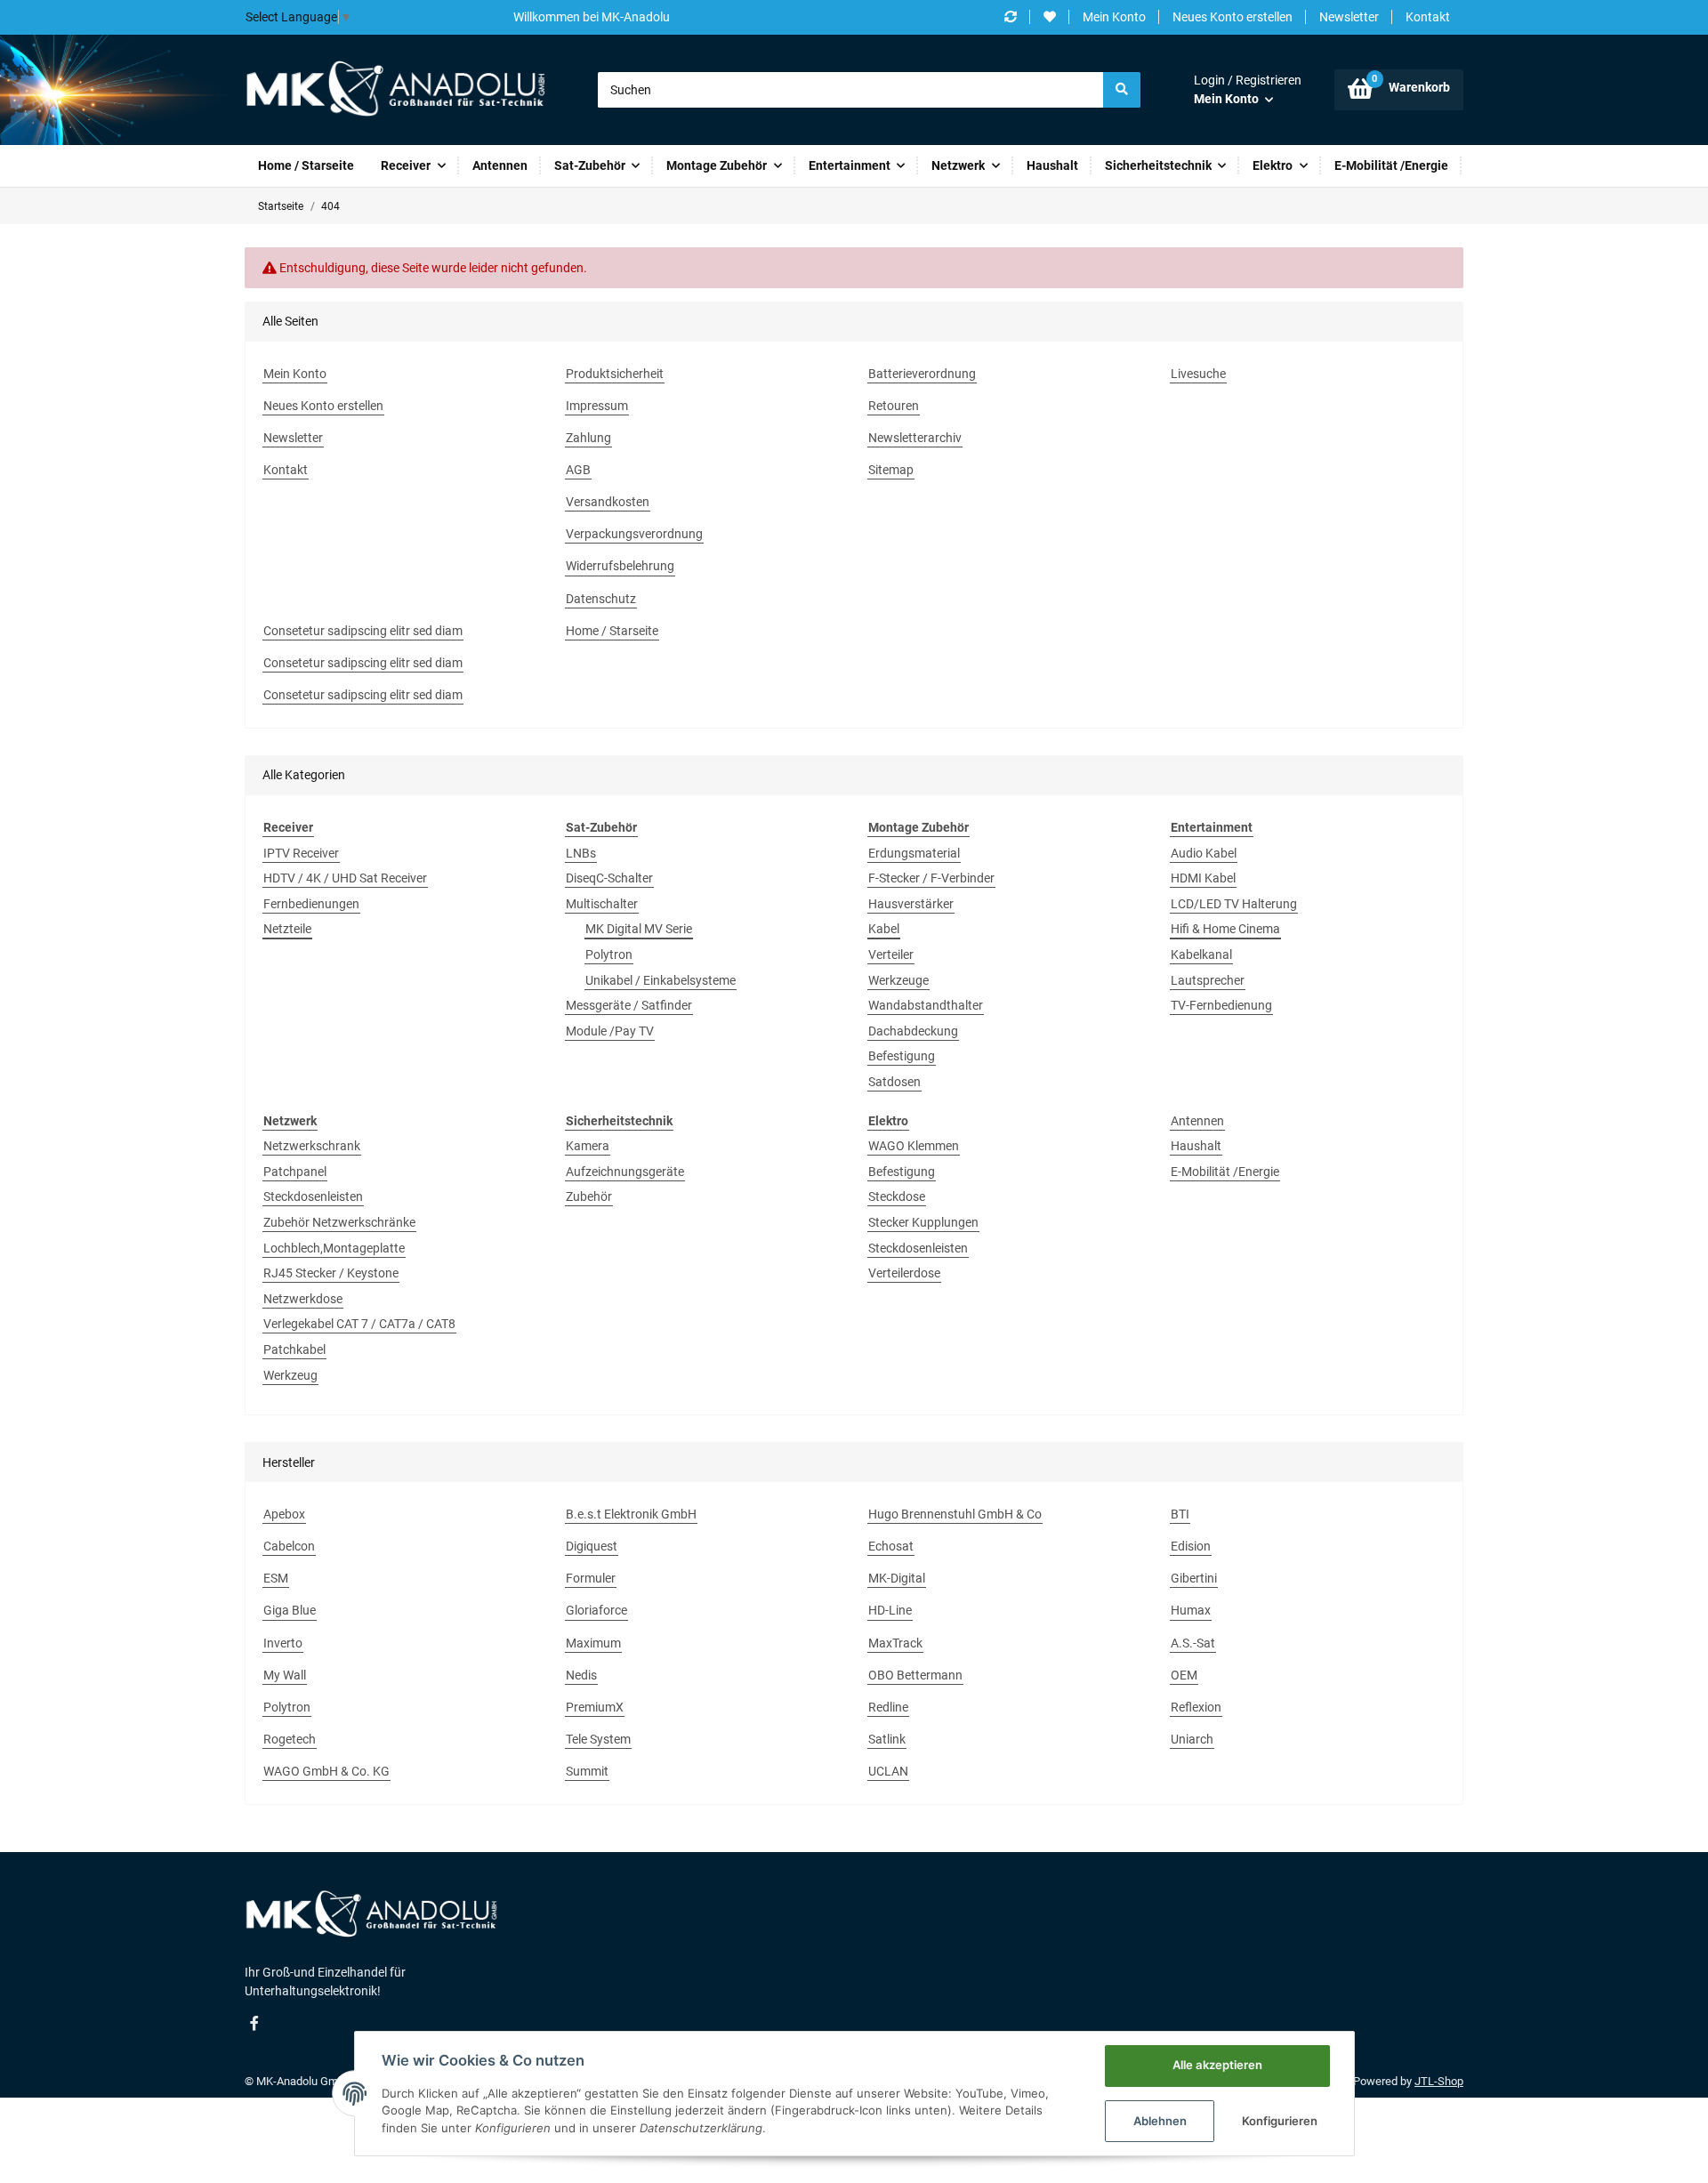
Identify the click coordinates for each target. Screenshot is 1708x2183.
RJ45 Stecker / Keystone (331, 1273)
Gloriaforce (596, 1610)
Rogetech (290, 1739)
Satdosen (894, 1082)
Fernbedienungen (311, 904)
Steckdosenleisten (313, 1196)
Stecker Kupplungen (923, 1222)
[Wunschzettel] (1050, 17)
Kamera (588, 1146)
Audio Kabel (1204, 853)
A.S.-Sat (1193, 1643)
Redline (888, 1707)
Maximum (593, 1643)
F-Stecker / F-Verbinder (931, 878)
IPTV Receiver (301, 853)
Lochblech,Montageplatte (334, 1248)
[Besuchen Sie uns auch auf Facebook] (254, 2024)
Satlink (887, 1739)
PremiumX (595, 1707)
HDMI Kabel (1203, 878)
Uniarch (1192, 1739)
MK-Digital (897, 1578)
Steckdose (897, 1196)
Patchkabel (294, 1349)
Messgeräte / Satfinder (629, 1005)
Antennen (1197, 1121)
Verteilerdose (904, 1273)
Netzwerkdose (303, 1299)
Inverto (283, 1643)
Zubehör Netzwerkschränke (339, 1222)
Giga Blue (290, 1610)
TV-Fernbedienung (1221, 1005)
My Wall (285, 1675)
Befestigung (902, 1056)
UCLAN (888, 1771)
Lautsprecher (1208, 980)
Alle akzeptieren (1217, 2065)
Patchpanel (295, 1172)
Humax (1191, 1610)
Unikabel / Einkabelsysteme (661, 980)
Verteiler (891, 955)
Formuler (591, 1578)
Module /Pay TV (610, 1031)
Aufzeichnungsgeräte (625, 1172)
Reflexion (1196, 1707)
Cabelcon (289, 1546)
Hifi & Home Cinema (1225, 929)
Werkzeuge (898, 980)
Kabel (884, 929)
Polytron (609, 955)
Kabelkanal (1201, 955)
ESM (276, 1578)
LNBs (581, 853)
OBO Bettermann (915, 1675)
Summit (587, 1771)
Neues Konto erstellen (1233, 17)
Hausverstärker (911, 904)
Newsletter (1349, 17)
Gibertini (1194, 1578)
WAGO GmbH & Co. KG (326, 1771)
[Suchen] (1122, 90)
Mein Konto (1114, 17)
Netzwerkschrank (312, 1146)
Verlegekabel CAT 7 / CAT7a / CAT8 (359, 1324)
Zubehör (589, 1196)
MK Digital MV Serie (639, 929)
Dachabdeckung (913, 1031)
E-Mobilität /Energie (1225, 1172)
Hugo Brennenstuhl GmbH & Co (955, 1514)
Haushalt (1196, 1146)
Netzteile (287, 929)
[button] (1248, 90)
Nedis (581, 1675)
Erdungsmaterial (914, 853)
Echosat (891, 1546)
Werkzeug (290, 1375)
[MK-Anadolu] (395, 90)
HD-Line (890, 1610)
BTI (1180, 1514)
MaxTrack (895, 1643)
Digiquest (592, 1546)
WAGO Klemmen (914, 1146)
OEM (1184, 1675)
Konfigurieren (1280, 2121)
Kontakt (1428, 17)
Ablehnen (1160, 2121)
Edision (1191, 1546)
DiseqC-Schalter (609, 878)
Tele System (598, 1739)
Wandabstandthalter (926, 1005)
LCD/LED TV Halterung (1234, 904)
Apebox (284, 1514)
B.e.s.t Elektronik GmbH (631, 1514)
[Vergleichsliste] (1011, 17)
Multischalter (602, 904)
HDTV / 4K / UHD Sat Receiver (345, 878)
